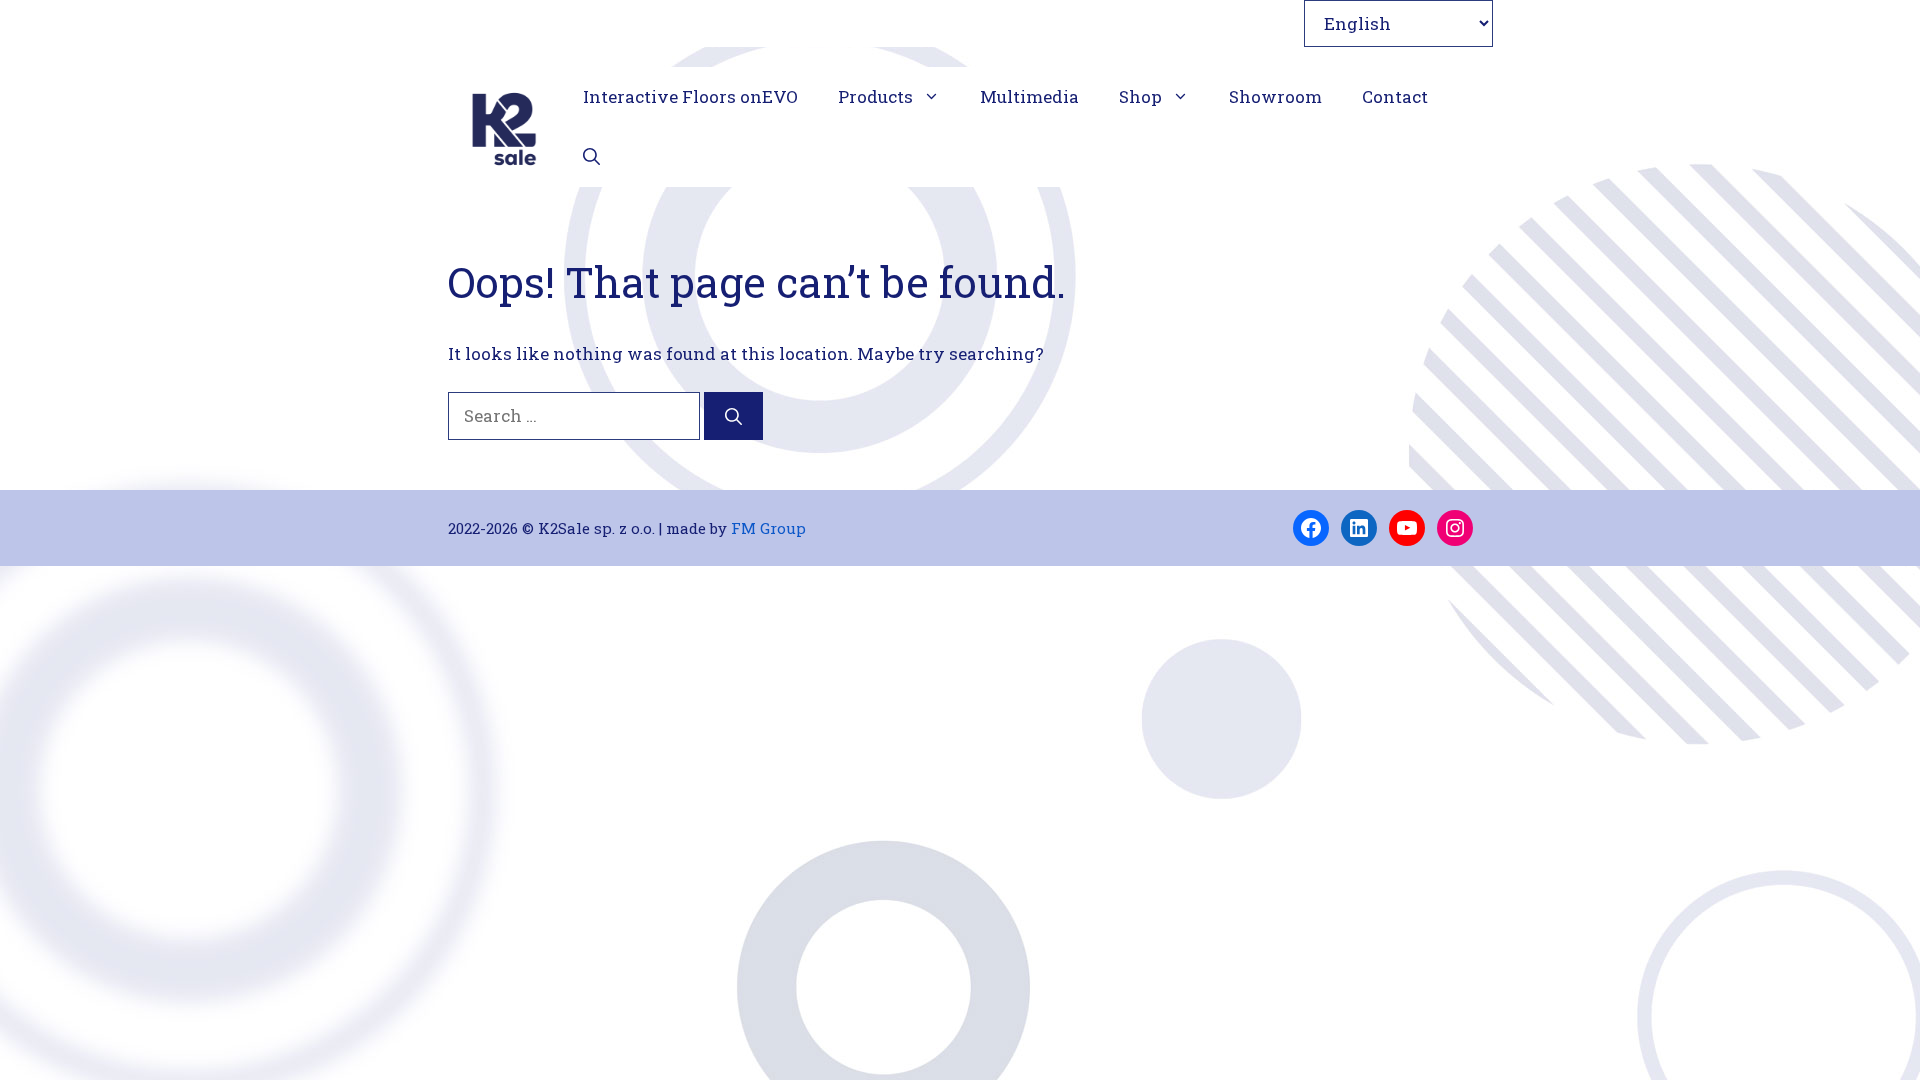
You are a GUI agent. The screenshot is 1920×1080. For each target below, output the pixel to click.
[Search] (733, 416)
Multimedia (1029, 96)
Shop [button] (1140, 96)
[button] (591, 157)
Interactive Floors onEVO (690, 96)
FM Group (768, 528)
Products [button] (875, 96)
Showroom (1275, 96)
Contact (1395, 96)
